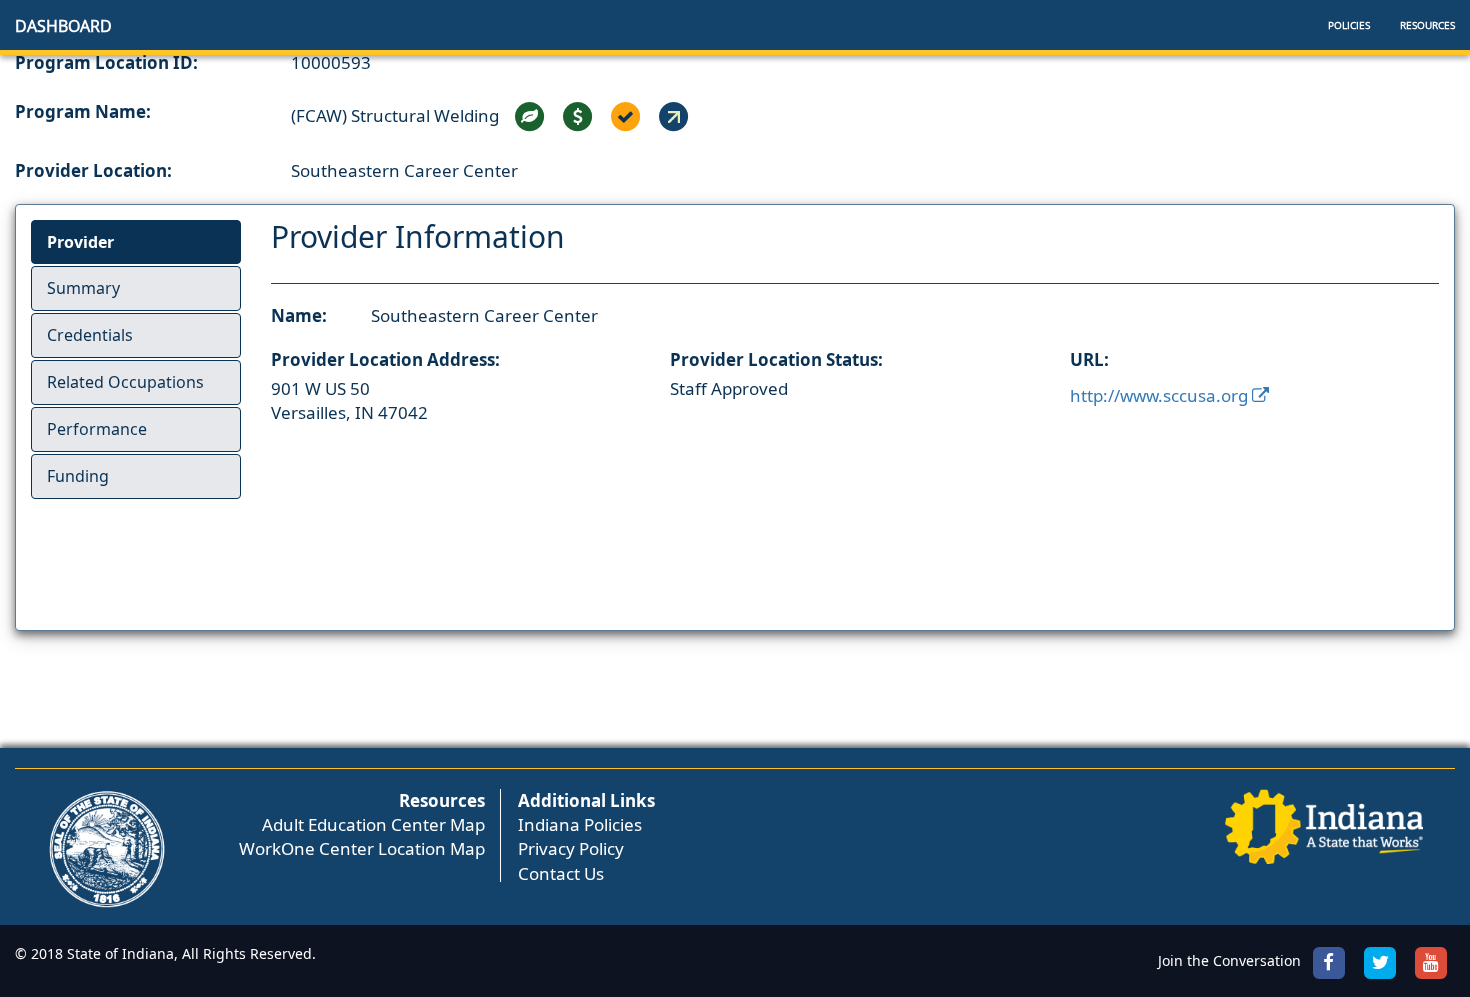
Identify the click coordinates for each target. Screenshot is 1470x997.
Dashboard (63, 26)
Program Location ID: (106, 62)
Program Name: (83, 111)
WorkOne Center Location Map (362, 848)
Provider (80, 242)
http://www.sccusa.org (1161, 395)
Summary (83, 288)
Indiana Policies (580, 824)
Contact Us (561, 873)
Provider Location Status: (776, 359)
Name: (299, 315)
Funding (78, 476)
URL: (1089, 359)
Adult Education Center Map (373, 824)
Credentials (90, 335)
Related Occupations (125, 382)
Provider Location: (93, 170)
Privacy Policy (571, 848)
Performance (97, 429)
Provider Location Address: (385, 359)
